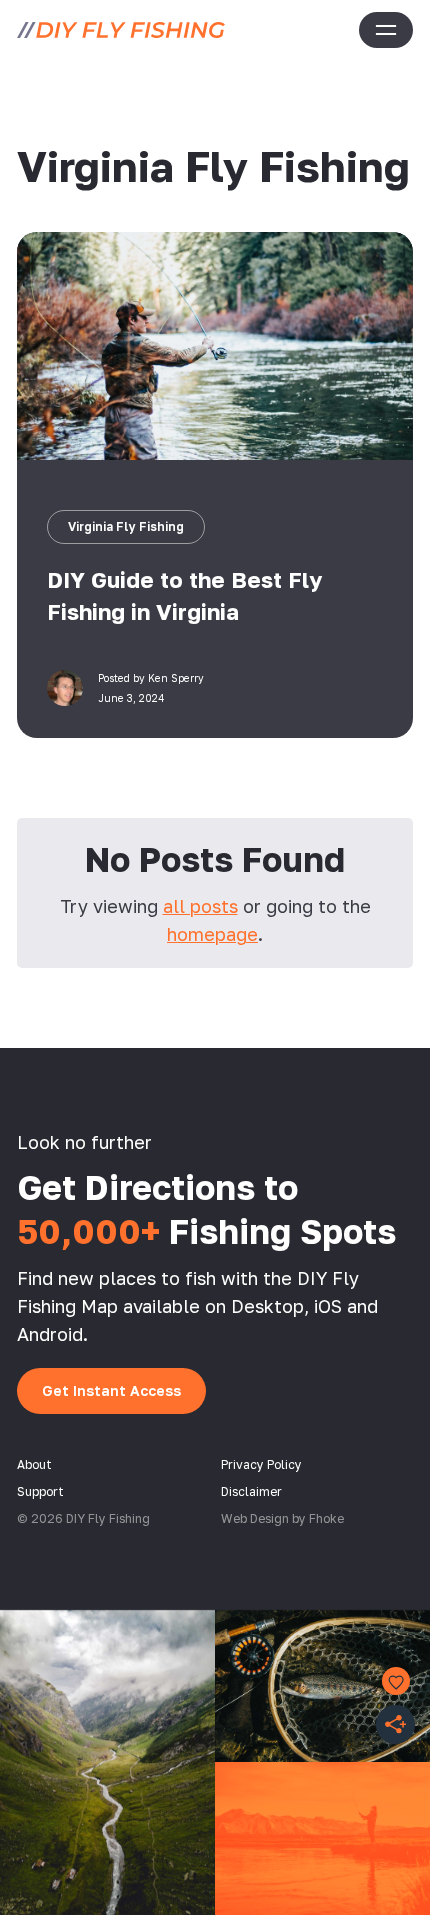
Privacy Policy (261, 1464)
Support (40, 1491)
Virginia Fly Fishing (126, 526)
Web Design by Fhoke (282, 1518)
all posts (200, 906)
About (34, 1464)
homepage (212, 934)
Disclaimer (251, 1491)
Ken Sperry (176, 678)
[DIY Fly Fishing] (121, 30)
